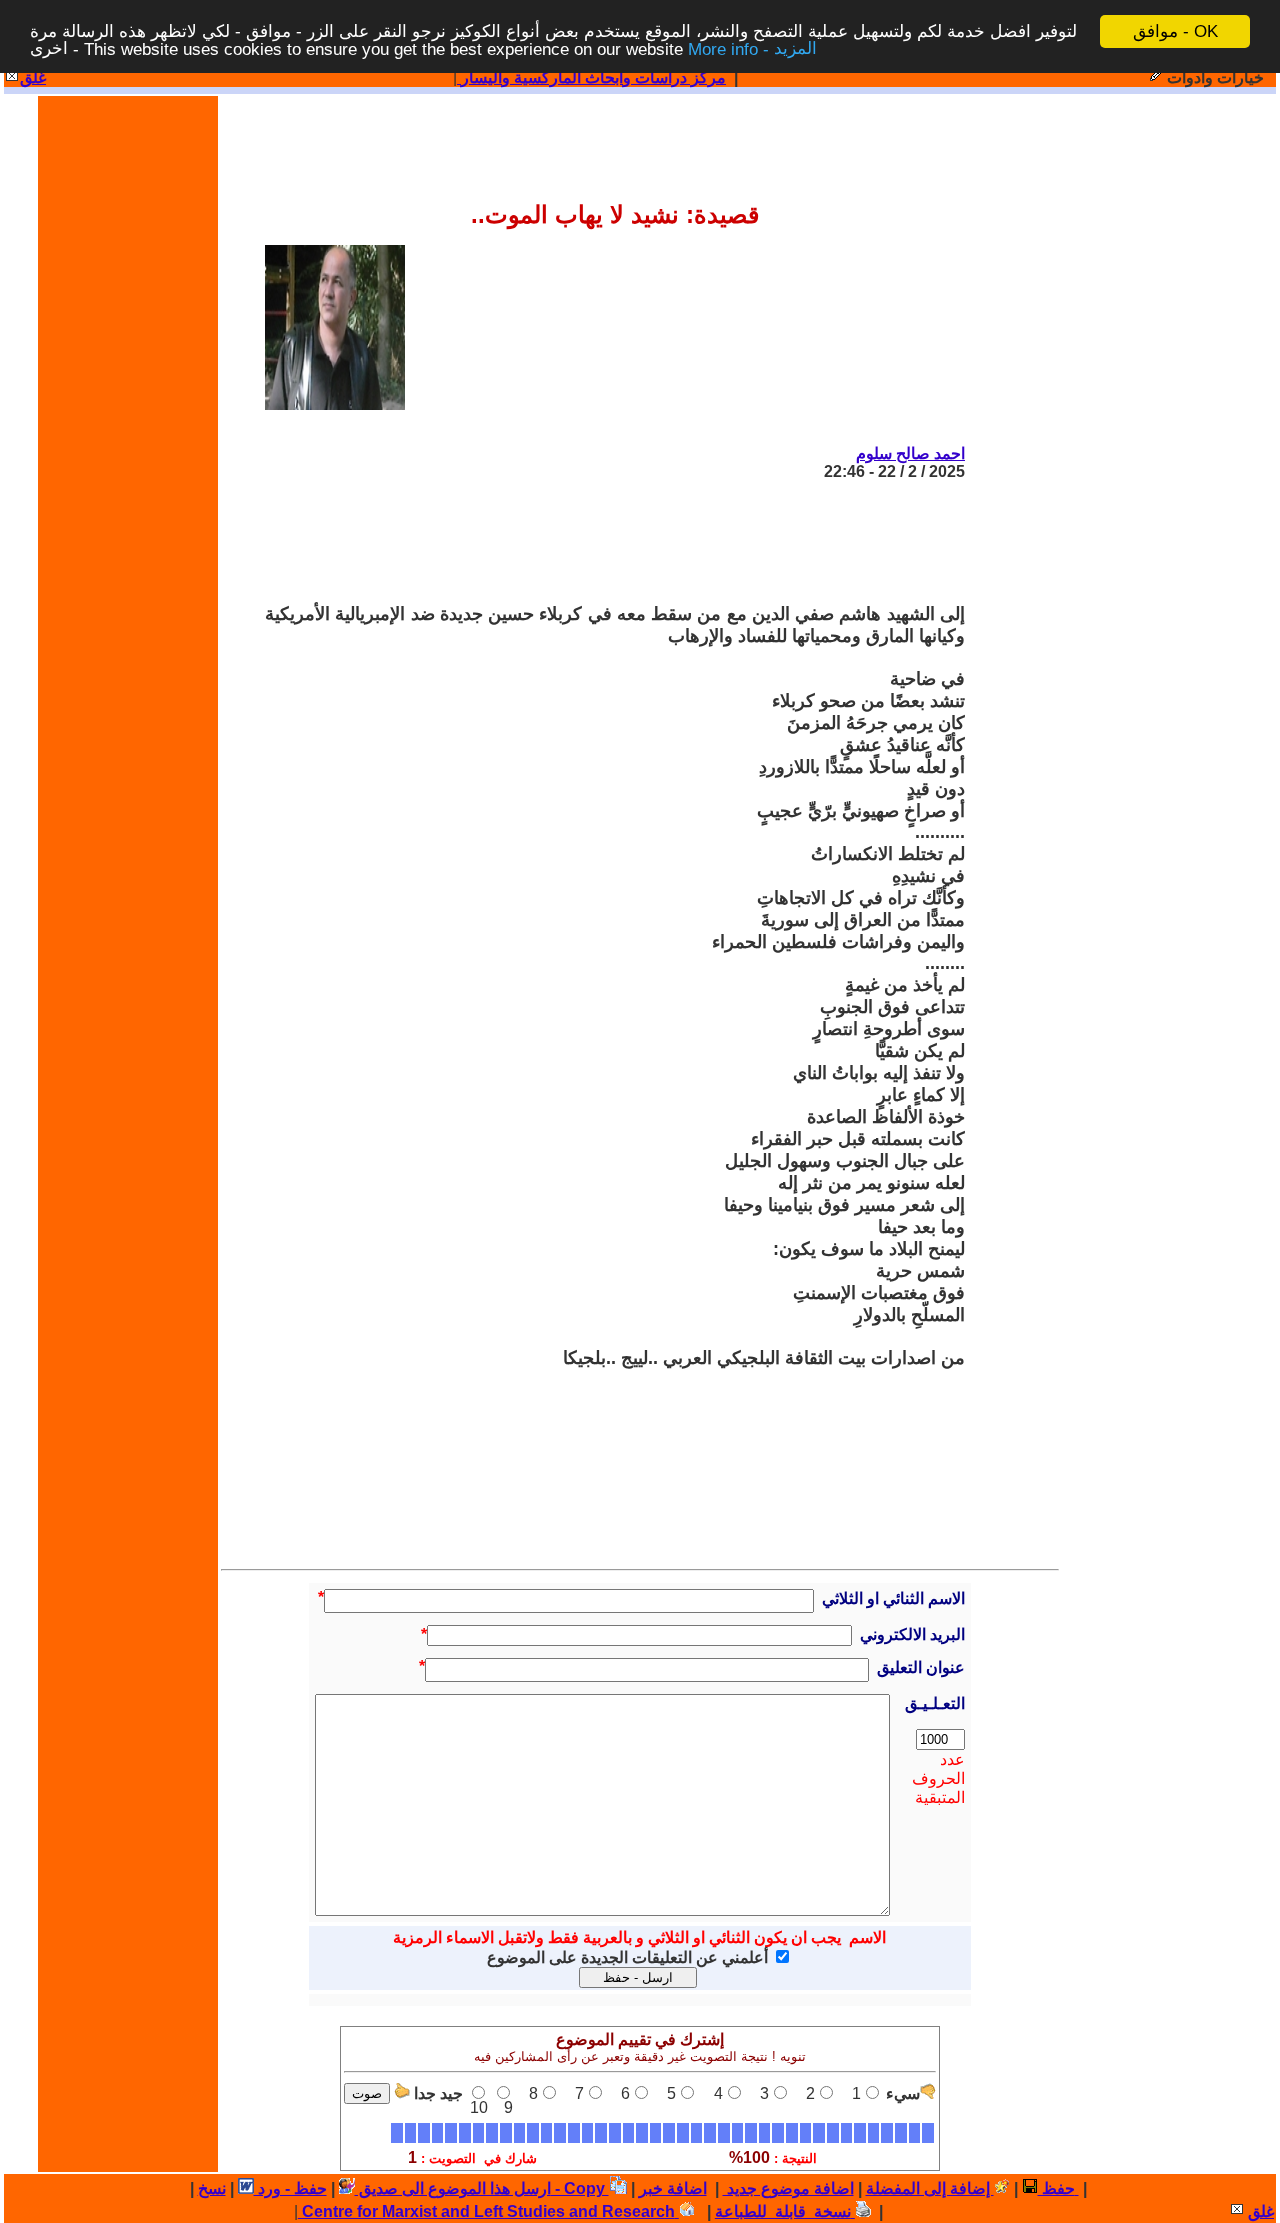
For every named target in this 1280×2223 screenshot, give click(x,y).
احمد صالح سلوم (910, 453)
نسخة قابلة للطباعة (785, 2211)
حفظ (1056, 2188)
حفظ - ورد (290, 2188)
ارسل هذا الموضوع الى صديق (453, 2188)
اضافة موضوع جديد (788, 2188)
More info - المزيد (752, 49)
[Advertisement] (601, 542)
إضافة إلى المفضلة (930, 2188)
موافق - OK (1175, 31)
